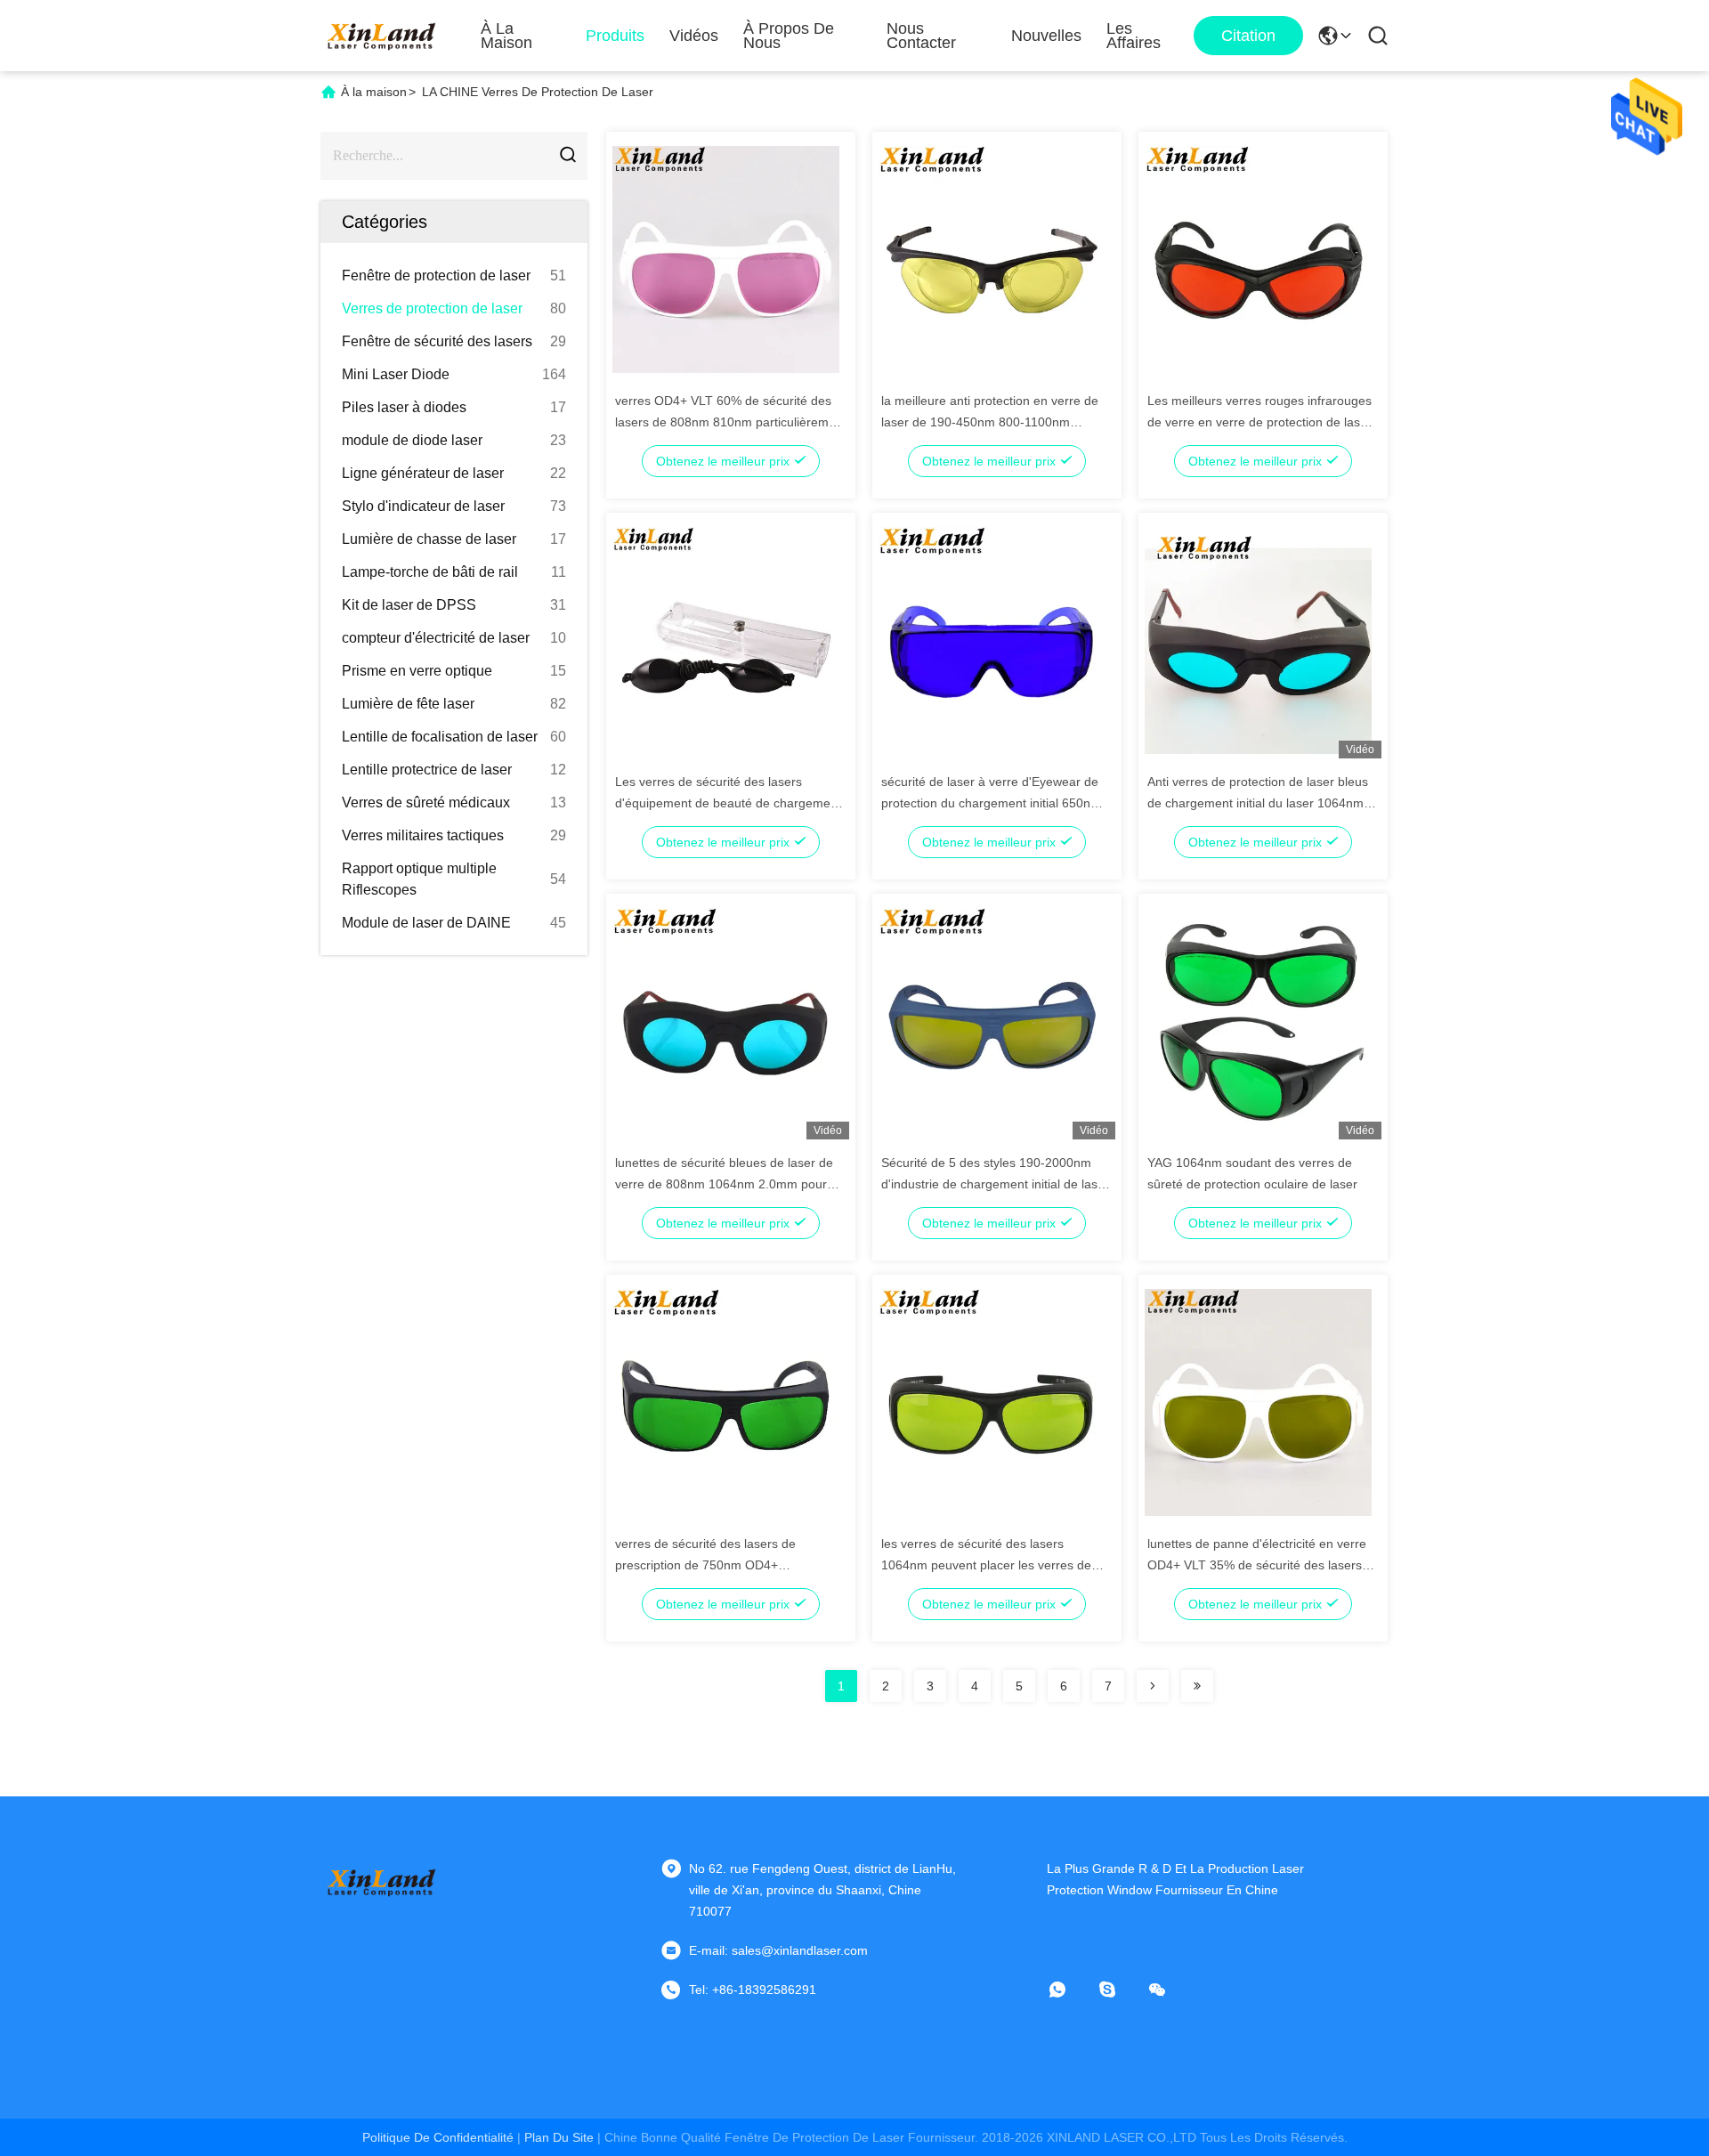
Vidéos (694, 36)
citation (1248, 36)
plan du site (559, 2137)
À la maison (506, 36)
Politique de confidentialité (438, 2137)
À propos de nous (789, 36)
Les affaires (1134, 36)
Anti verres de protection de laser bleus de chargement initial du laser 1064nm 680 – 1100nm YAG (1258, 803)
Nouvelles (1046, 36)
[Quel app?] (1070, 1990)
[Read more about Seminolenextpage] (1153, 1686)
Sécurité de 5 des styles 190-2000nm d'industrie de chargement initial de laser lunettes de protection (995, 1184)
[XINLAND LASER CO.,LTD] (383, 36)
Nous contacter (921, 36)
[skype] (1120, 1990)
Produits (615, 36)
